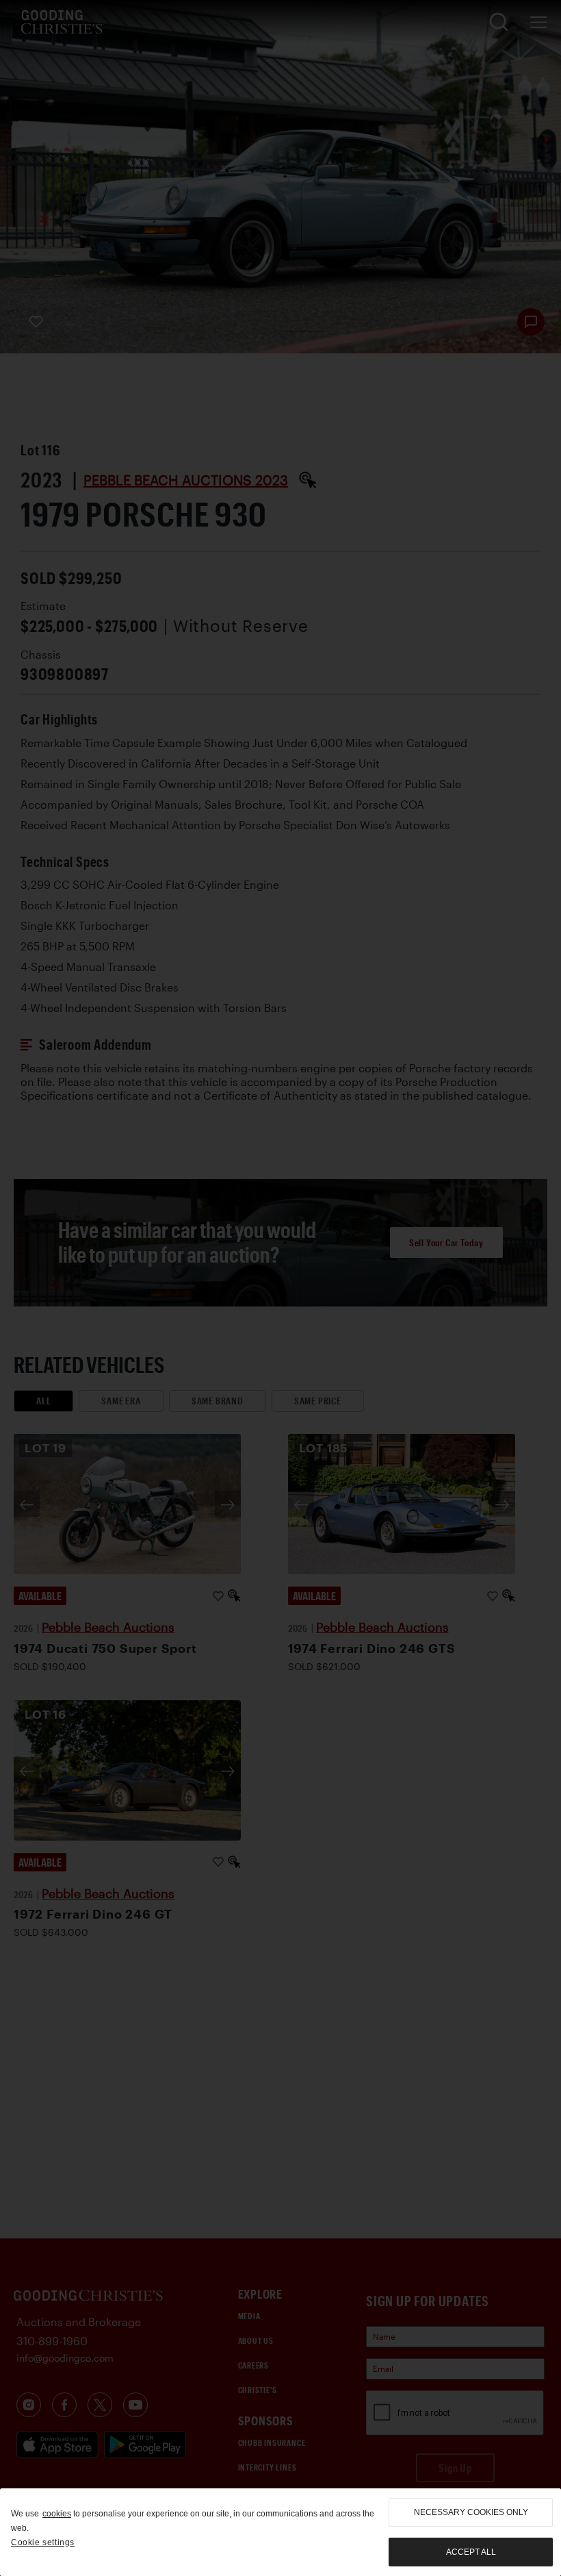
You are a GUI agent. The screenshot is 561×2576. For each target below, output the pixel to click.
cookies (57, 2514)
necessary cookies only (471, 2512)
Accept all (471, 2552)
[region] (280, 2532)
